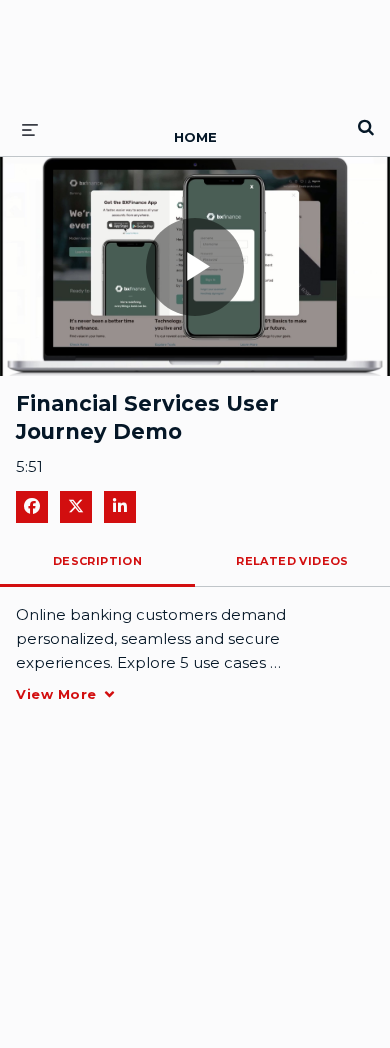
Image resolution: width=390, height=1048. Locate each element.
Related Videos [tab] (292, 561)
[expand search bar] (366, 119)
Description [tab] (97, 561)
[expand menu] (30, 129)
